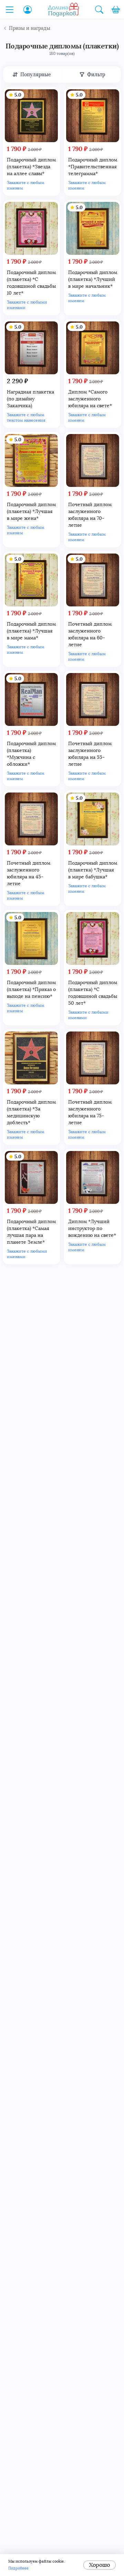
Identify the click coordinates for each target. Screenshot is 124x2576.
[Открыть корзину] (116, 10)
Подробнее (18, 2568)
